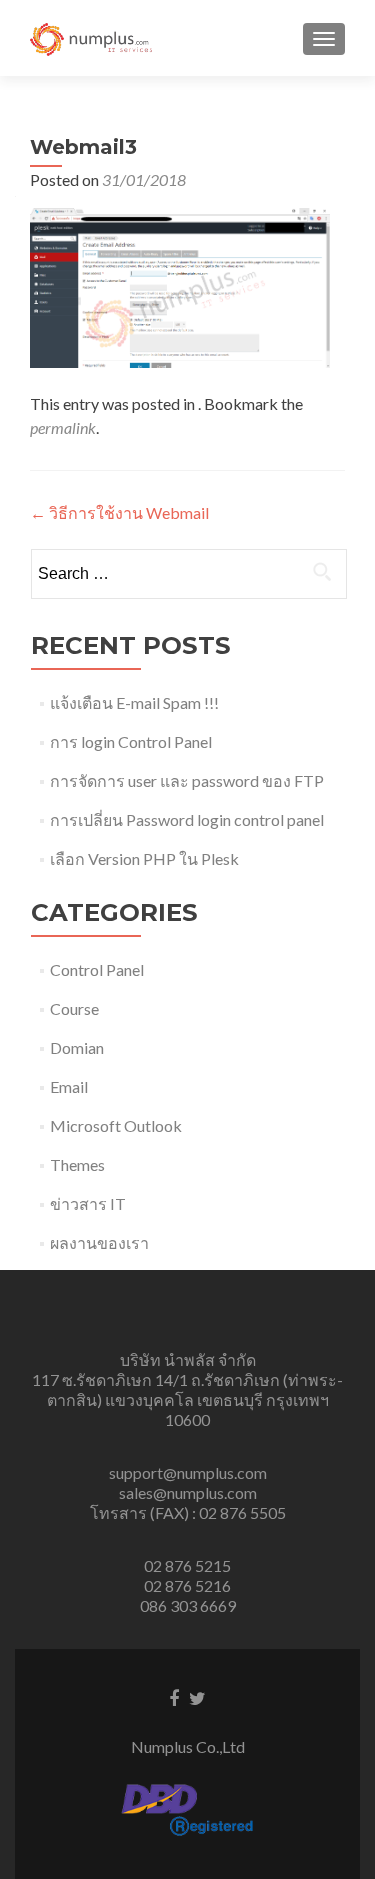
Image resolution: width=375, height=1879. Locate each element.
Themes (77, 1164)
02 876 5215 (187, 1565)
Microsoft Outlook (116, 1125)
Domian (77, 1047)
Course (74, 1008)
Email (69, 1086)
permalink (63, 427)
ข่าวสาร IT (88, 1203)
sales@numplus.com (188, 1492)
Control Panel (97, 969)
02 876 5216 (187, 1585)
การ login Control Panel (131, 741)
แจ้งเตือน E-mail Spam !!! (134, 702)
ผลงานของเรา (99, 1242)
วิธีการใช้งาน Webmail (119, 512)
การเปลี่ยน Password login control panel (187, 819)
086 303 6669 (188, 1605)
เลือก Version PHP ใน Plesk (144, 858)
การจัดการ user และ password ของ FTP (187, 780)
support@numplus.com (188, 1472)
